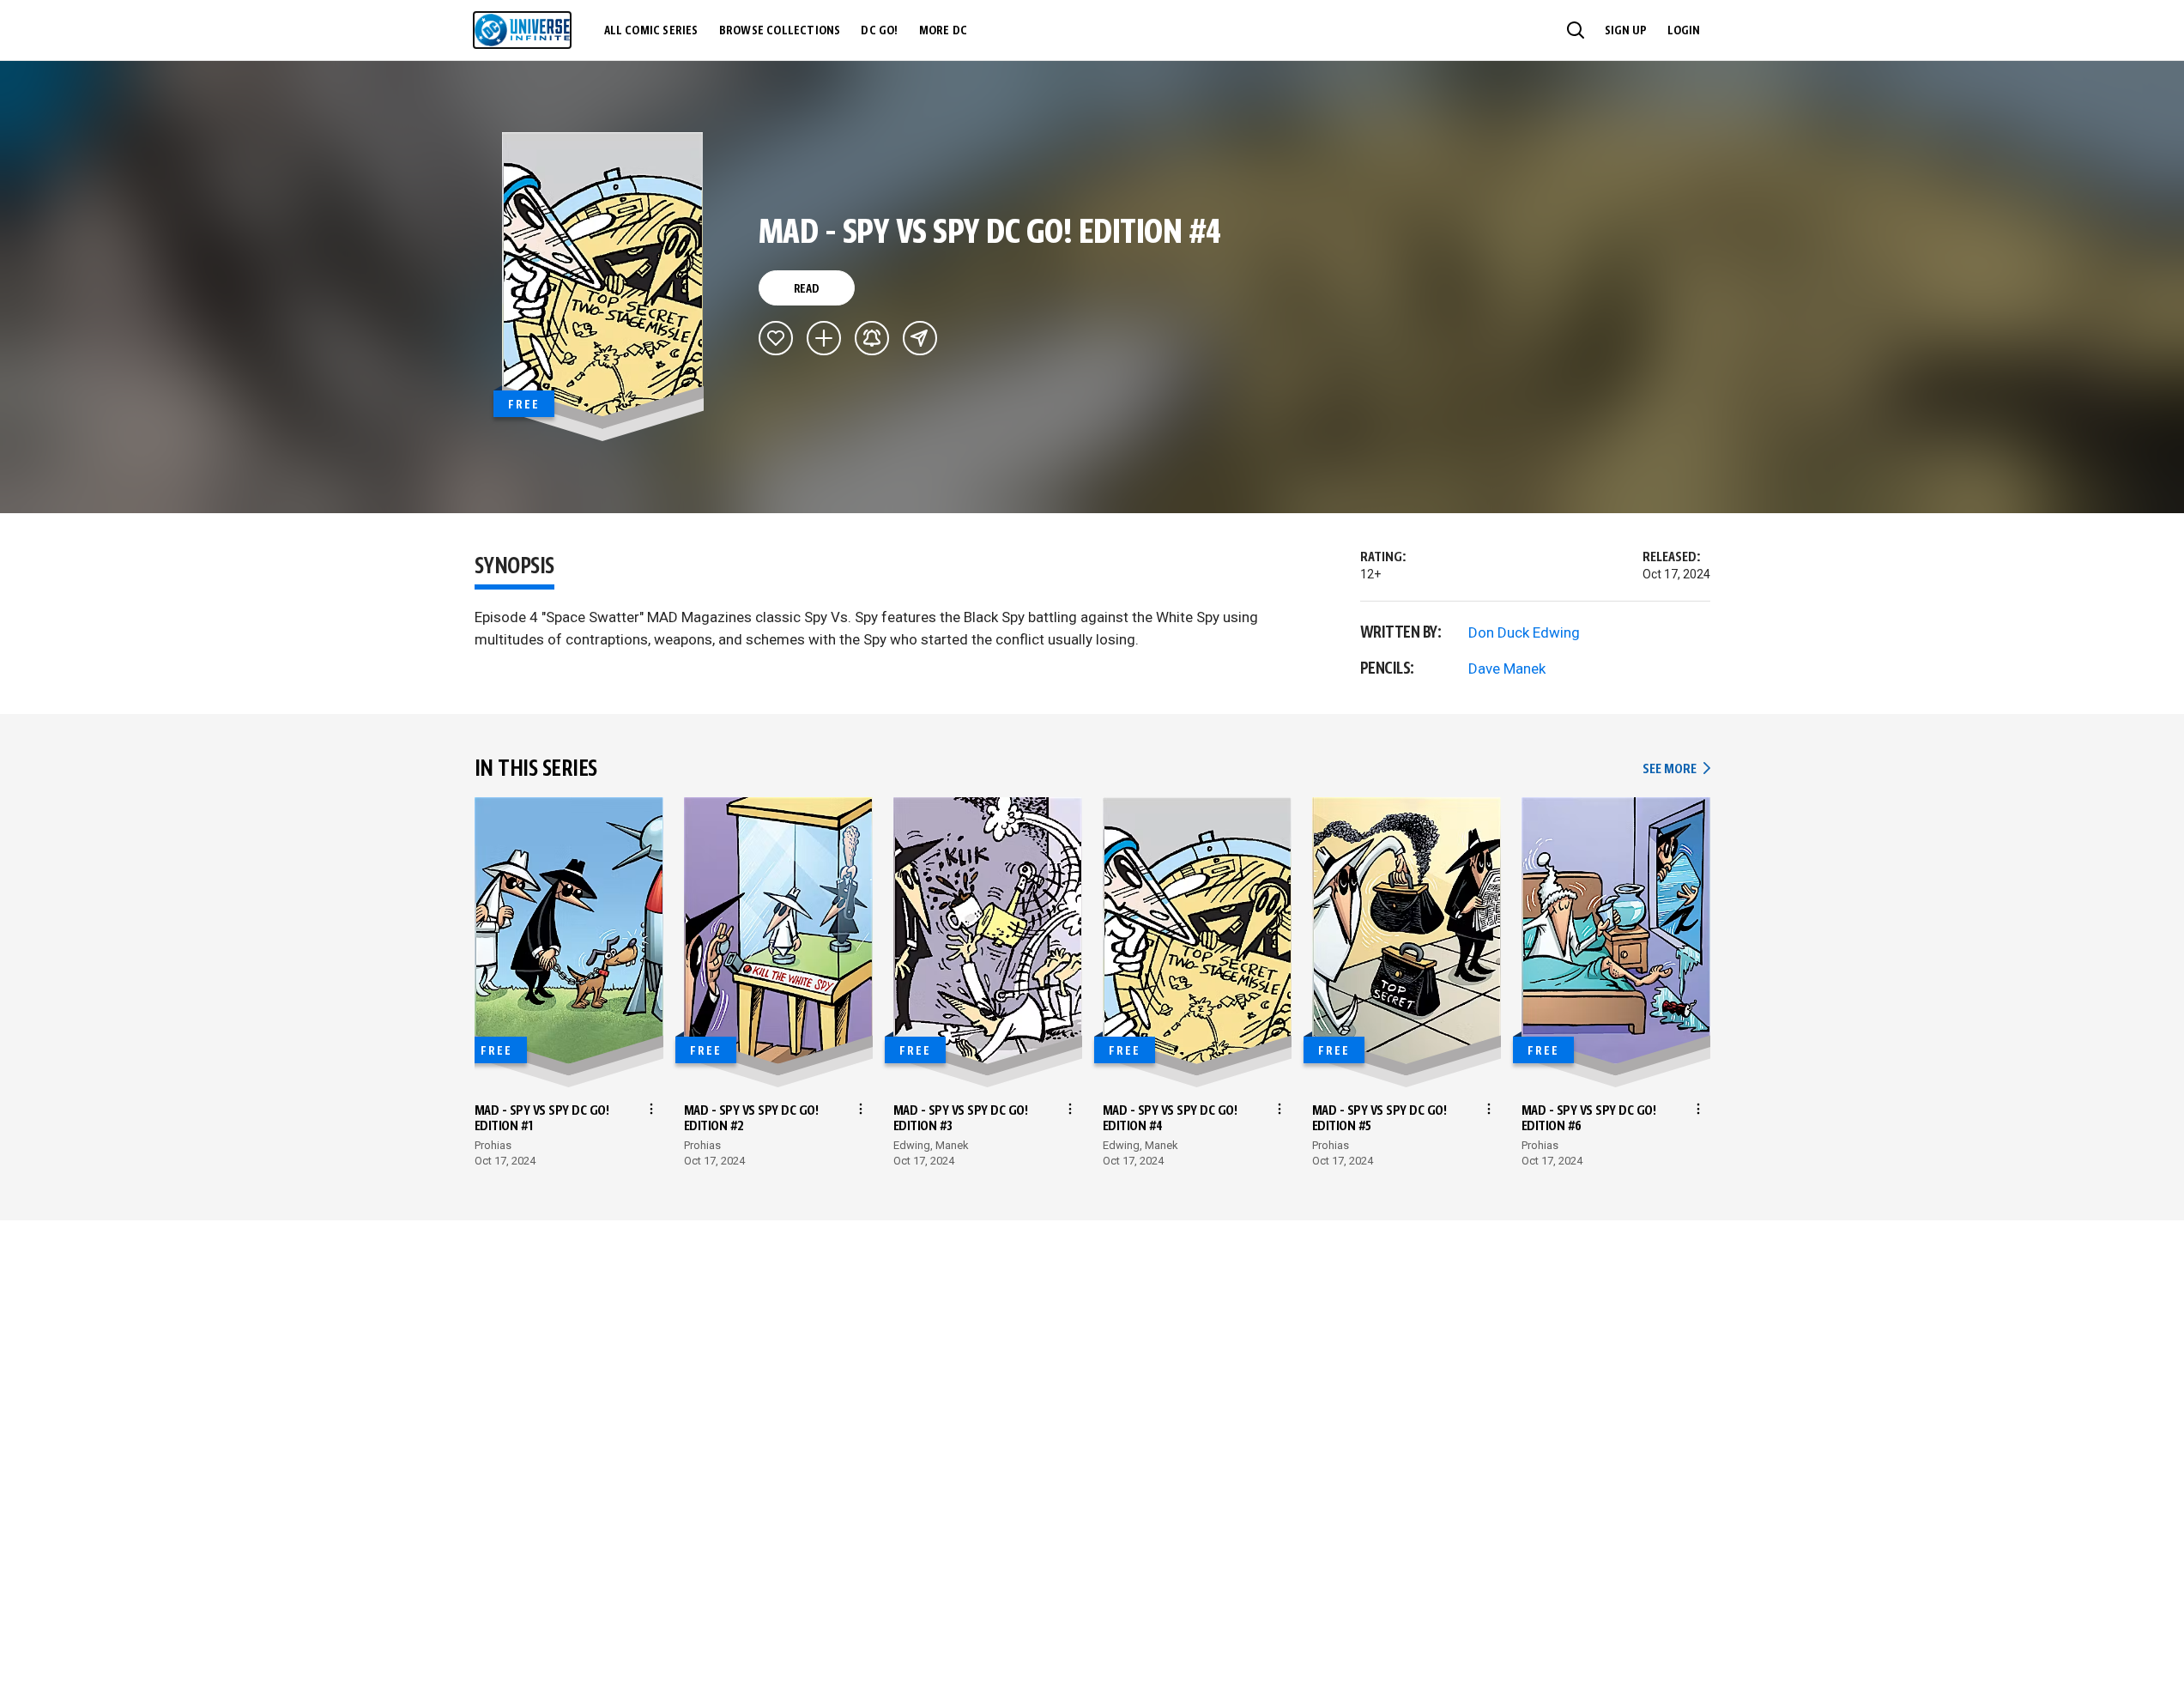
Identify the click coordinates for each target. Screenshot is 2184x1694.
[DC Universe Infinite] (522, 30)
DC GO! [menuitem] (879, 31)
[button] (1576, 30)
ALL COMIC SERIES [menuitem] (651, 31)
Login (1684, 31)
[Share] (920, 338)
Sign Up (1626, 31)
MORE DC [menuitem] (943, 31)
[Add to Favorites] (776, 338)
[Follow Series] (872, 338)
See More (1676, 769)
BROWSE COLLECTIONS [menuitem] (780, 31)
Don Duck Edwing (1524, 632)
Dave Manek (1507, 669)
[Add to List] (824, 338)
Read (807, 289)
